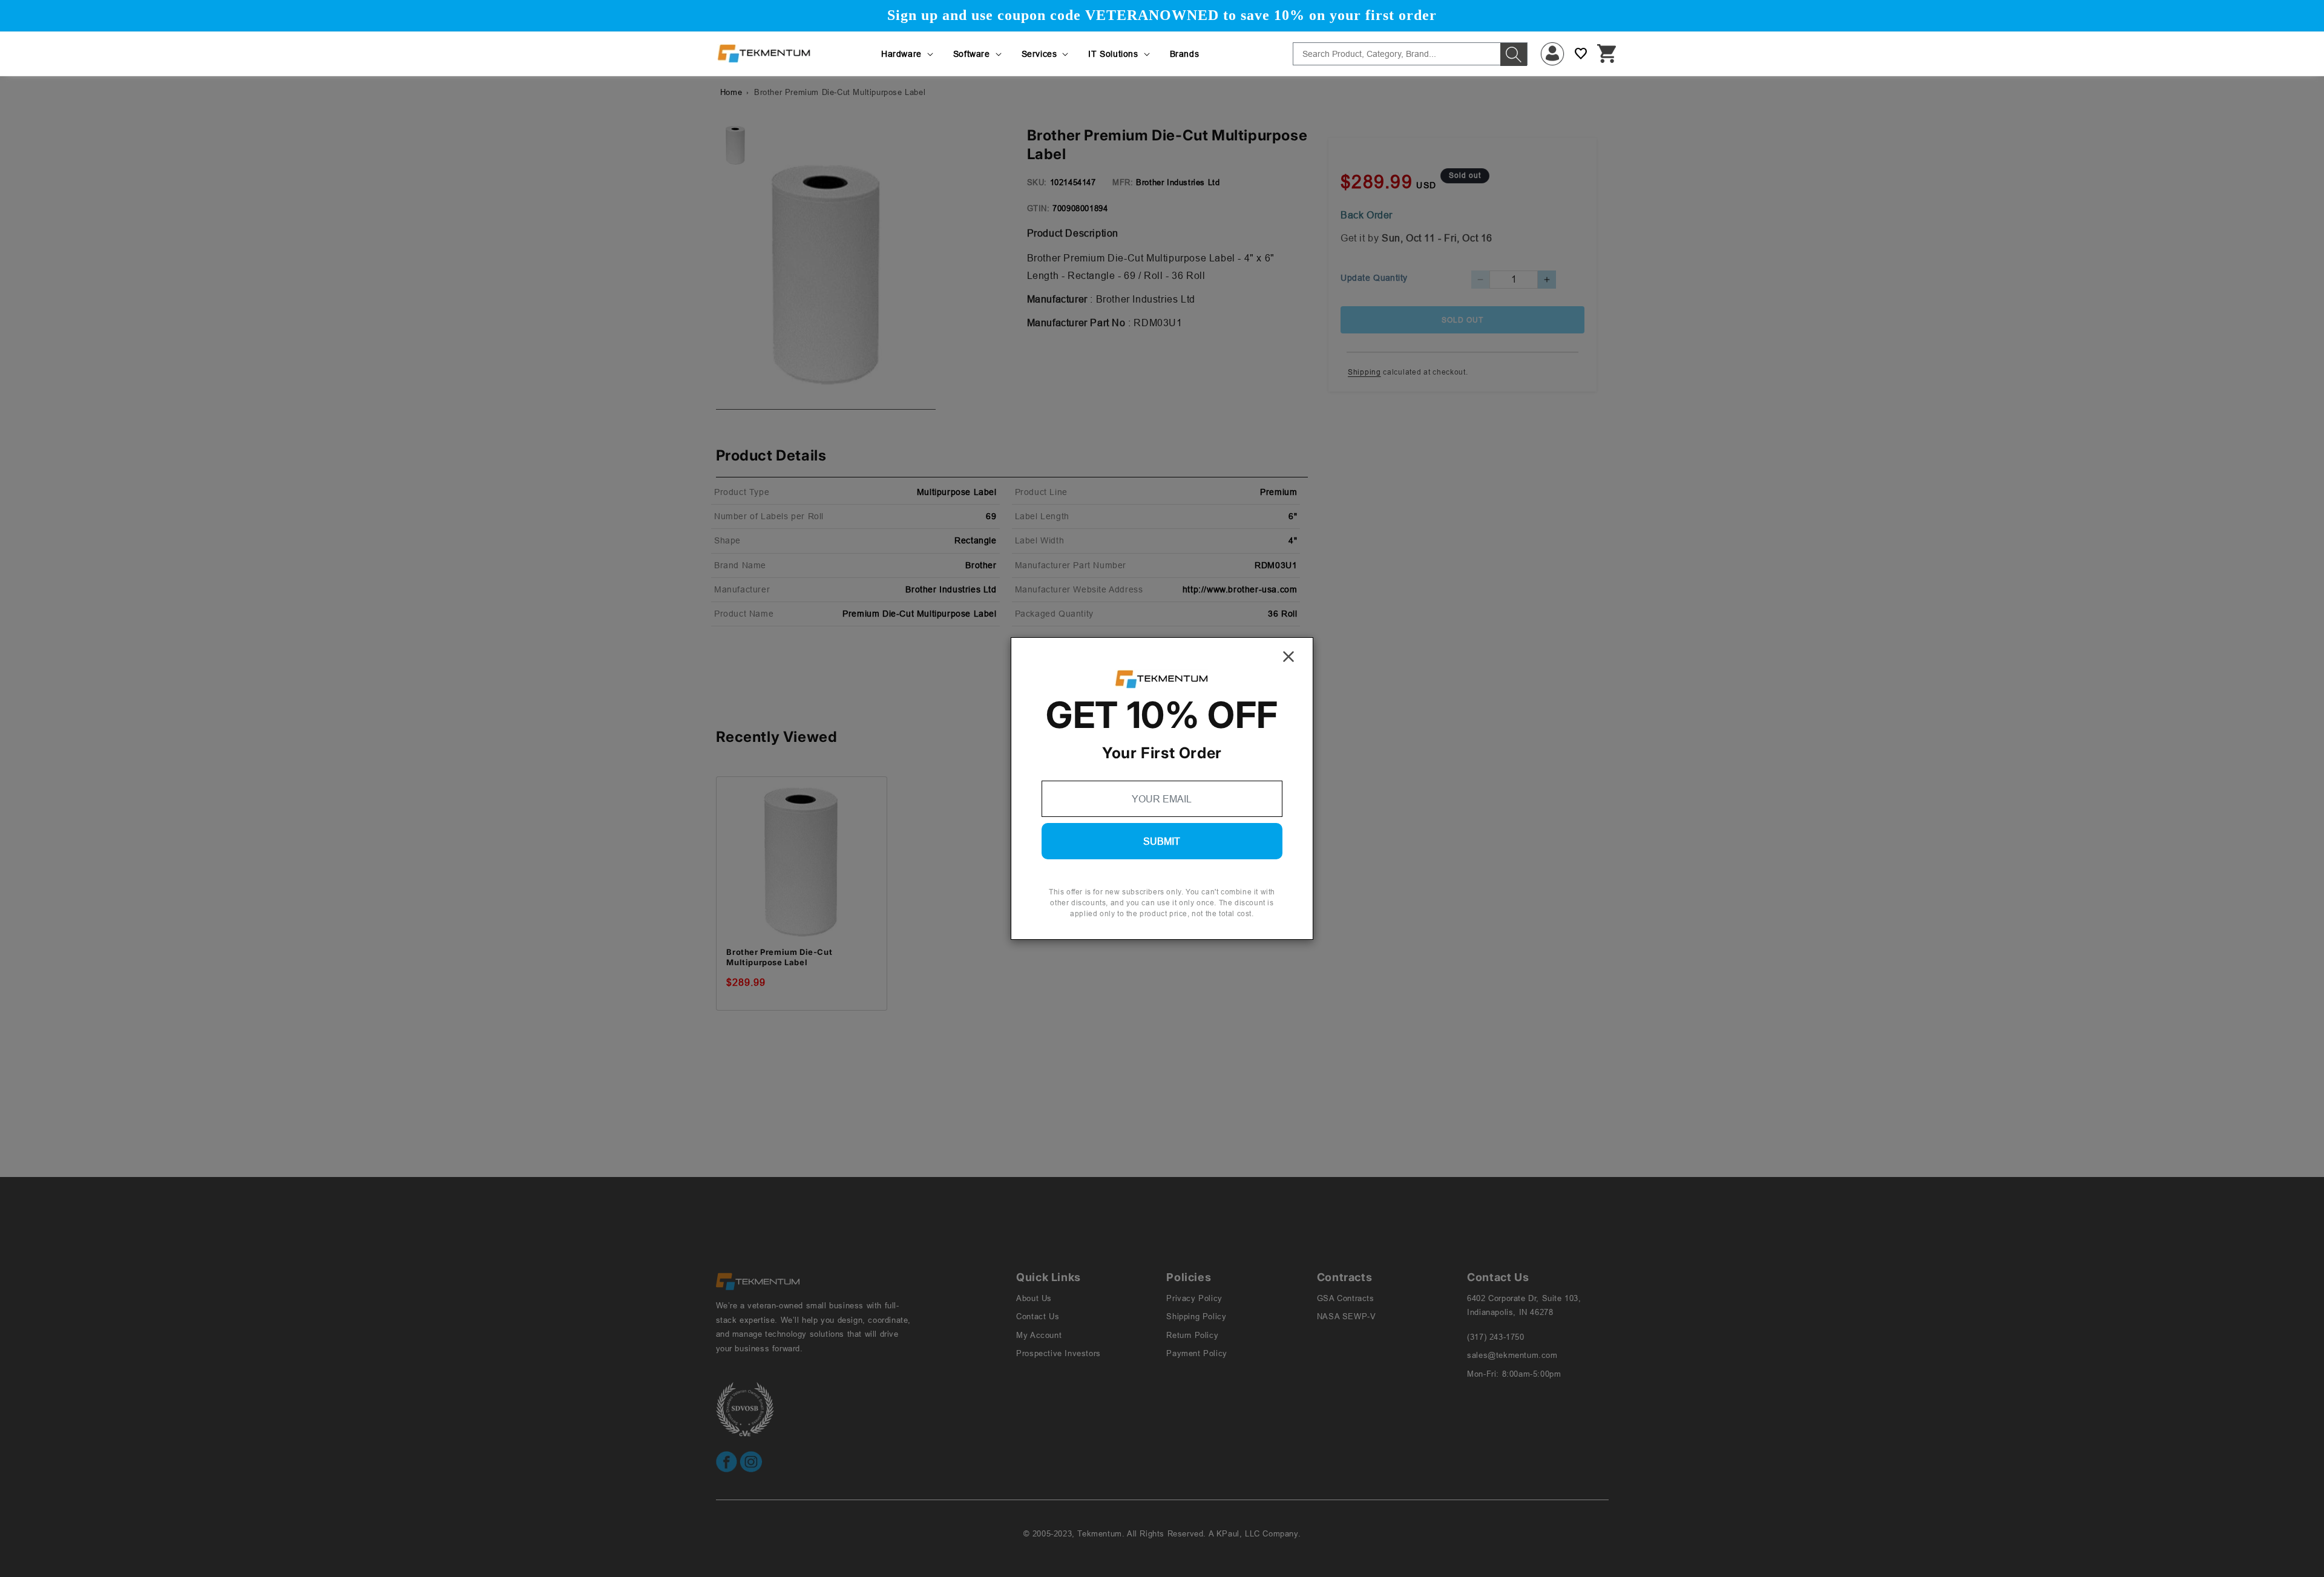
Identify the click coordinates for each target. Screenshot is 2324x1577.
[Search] (1514, 54)
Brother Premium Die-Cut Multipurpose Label (779, 957)
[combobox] (1410, 54)
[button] (908, 54)
